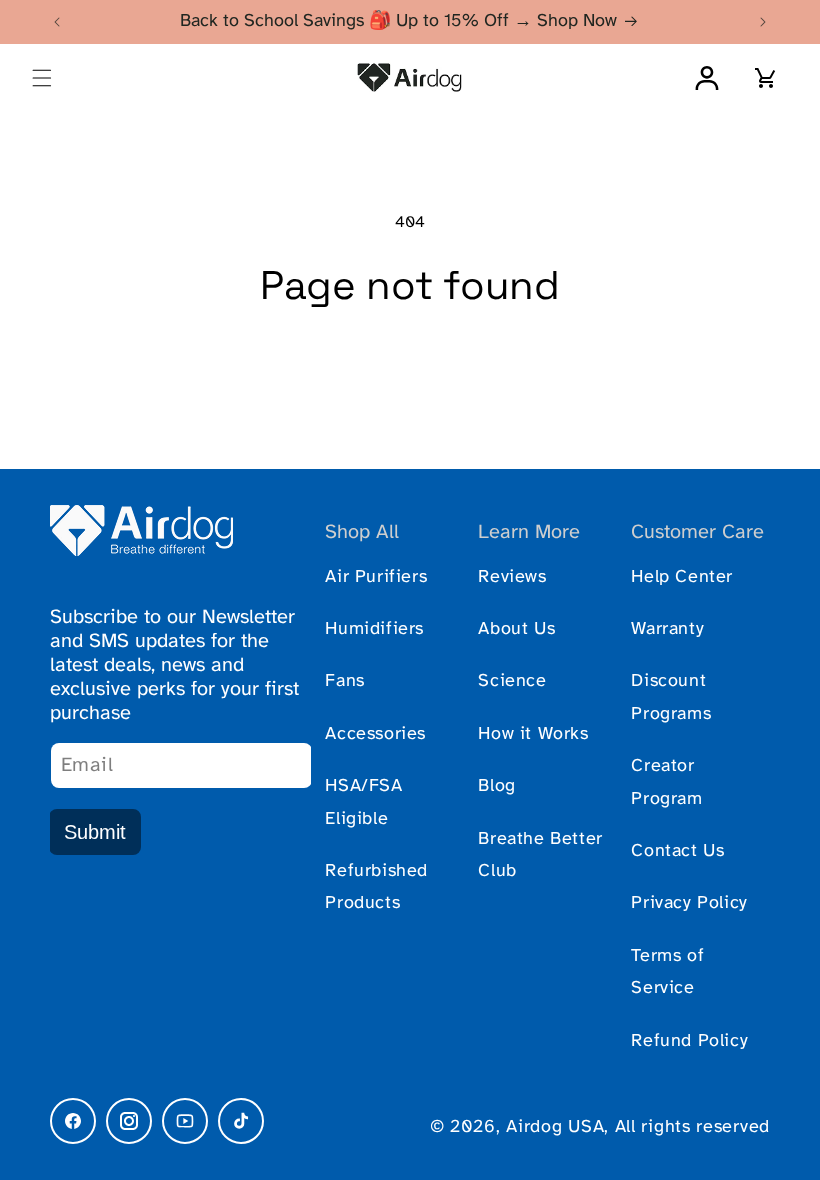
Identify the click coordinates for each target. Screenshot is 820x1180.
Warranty (667, 629)
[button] (42, 78)
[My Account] (707, 78)
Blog (496, 786)
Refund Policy (689, 1041)
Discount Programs (671, 697)
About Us (516, 629)
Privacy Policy (689, 903)
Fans (344, 681)
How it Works (533, 734)
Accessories (375, 734)
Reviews (512, 577)
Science (512, 681)
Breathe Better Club (540, 855)
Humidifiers (374, 629)
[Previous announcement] (57, 22)
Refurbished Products (376, 887)
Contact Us (677, 851)
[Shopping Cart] (766, 78)
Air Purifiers (376, 577)
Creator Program (666, 782)
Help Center (682, 577)
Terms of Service (667, 972)
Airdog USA (555, 1127)
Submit (95, 832)
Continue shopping (410, 374)
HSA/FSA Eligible (363, 802)
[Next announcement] (763, 22)
